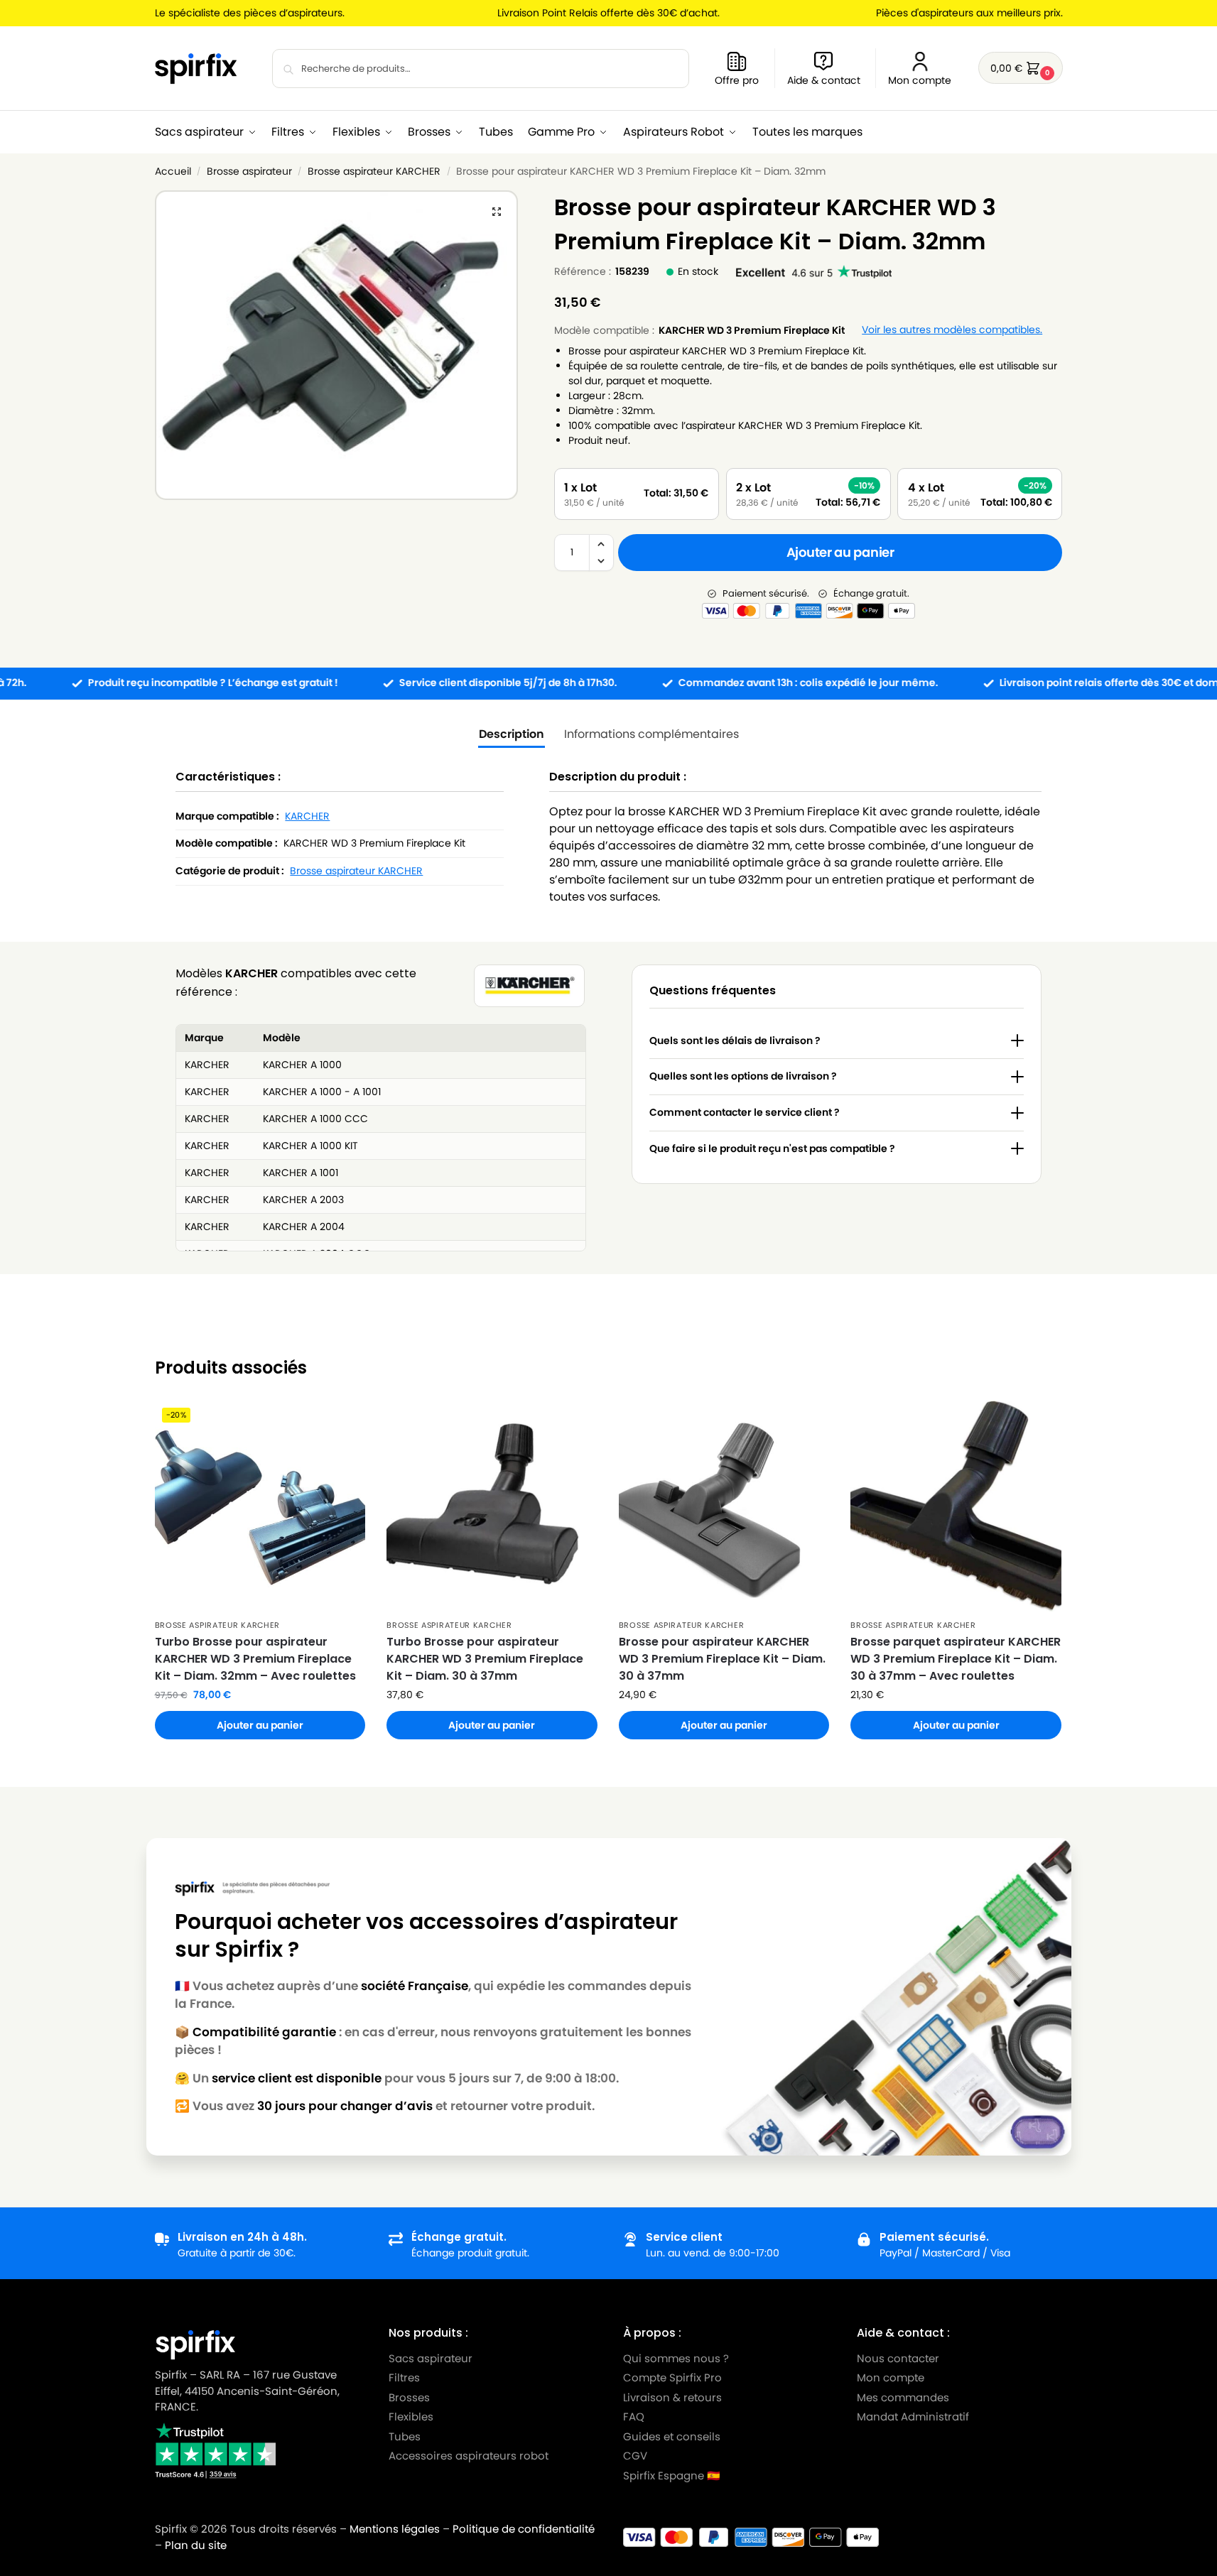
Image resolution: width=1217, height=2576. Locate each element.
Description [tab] (512, 734)
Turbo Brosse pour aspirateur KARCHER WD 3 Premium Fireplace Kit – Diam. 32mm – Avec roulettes (255, 1659)
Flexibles (411, 2417)
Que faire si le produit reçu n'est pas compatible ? (772, 1148)
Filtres (404, 2377)
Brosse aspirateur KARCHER (374, 172)
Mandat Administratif (913, 2417)
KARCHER (307, 816)
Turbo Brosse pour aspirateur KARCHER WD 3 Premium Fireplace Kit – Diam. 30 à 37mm (485, 1659)
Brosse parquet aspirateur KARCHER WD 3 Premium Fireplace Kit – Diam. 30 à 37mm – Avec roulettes (956, 1659)
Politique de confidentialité (524, 2529)
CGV (635, 2456)
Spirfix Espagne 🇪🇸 (672, 2476)
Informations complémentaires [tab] (651, 734)
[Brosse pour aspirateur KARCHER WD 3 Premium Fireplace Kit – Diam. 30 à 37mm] (724, 1506)
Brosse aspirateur (249, 172)
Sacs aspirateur (431, 2358)
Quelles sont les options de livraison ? (743, 1076)
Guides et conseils (672, 2436)
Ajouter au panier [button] (260, 1725)
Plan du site (196, 2545)
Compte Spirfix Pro (672, 2377)
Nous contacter (898, 2358)
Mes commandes (904, 2397)
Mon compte (920, 80)
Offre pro (737, 80)
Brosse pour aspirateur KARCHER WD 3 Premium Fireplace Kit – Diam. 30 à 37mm (722, 1659)
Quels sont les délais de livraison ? (735, 1040)
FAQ (634, 2417)
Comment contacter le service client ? (745, 1112)
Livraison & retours (672, 2397)
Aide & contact (824, 80)
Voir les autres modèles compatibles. (952, 330)
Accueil (173, 172)
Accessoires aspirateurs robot (469, 2456)
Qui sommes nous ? (676, 2358)
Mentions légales (395, 2529)
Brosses (409, 2397)
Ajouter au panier (840, 552)
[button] (1021, 68)
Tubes (405, 2436)
